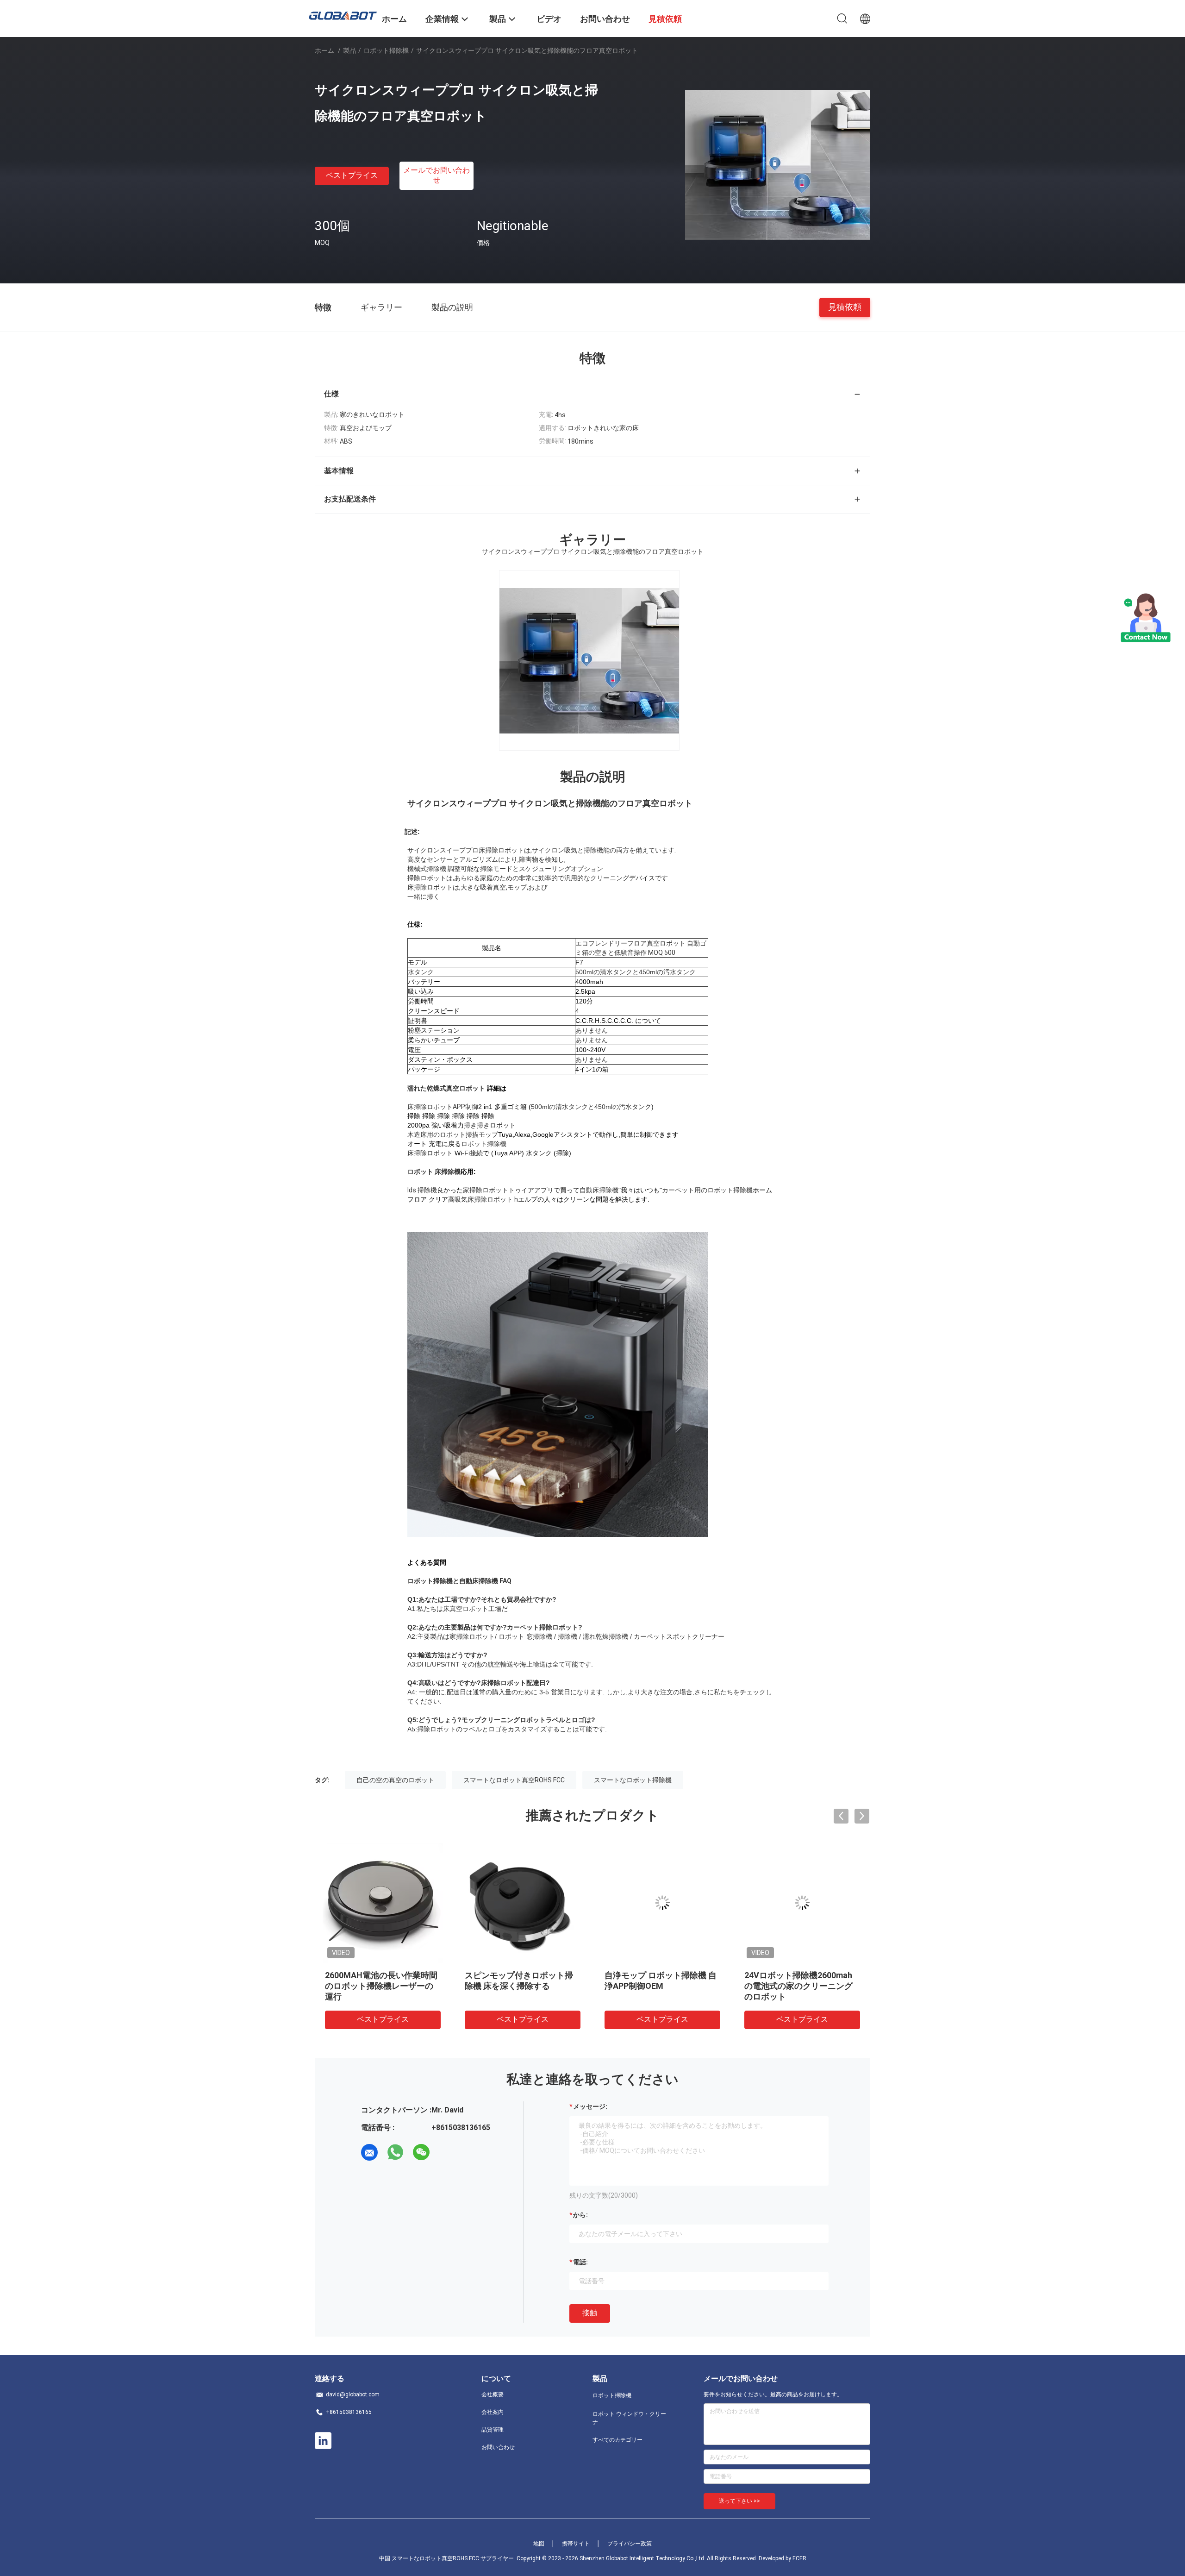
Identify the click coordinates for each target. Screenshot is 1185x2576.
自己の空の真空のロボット (395, 1780)
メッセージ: (590, 2106)
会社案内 (493, 2412)
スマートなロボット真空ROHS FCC (514, 1780)
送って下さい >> (739, 2501)
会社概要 (493, 2394)
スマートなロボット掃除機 (633, 1780)
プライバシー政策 (630, 2544)
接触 (590, 2313)
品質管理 (493, 2430)
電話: (580, 2262)
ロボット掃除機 (386, 50)
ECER (799, 2558)
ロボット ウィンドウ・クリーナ (629, 2418)
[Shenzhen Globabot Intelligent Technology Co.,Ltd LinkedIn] (323, 2441)
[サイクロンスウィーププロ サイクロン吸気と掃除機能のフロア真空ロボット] (778, 164)
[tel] (447, 2152)
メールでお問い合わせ (437, 175)
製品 (349, 50)
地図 (539, 2544)
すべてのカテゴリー (617, 2440)
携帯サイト (576, 2544)
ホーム (324, 50)
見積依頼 (845, 307)
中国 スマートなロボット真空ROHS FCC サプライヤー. (448, 2558)
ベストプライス (352, 175)
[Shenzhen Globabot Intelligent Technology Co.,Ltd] (343, 15)
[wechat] (421, 2152)
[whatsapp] (395, 2152)
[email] (369, 2152)
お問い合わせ (498, 2447)
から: (580, 2215)
